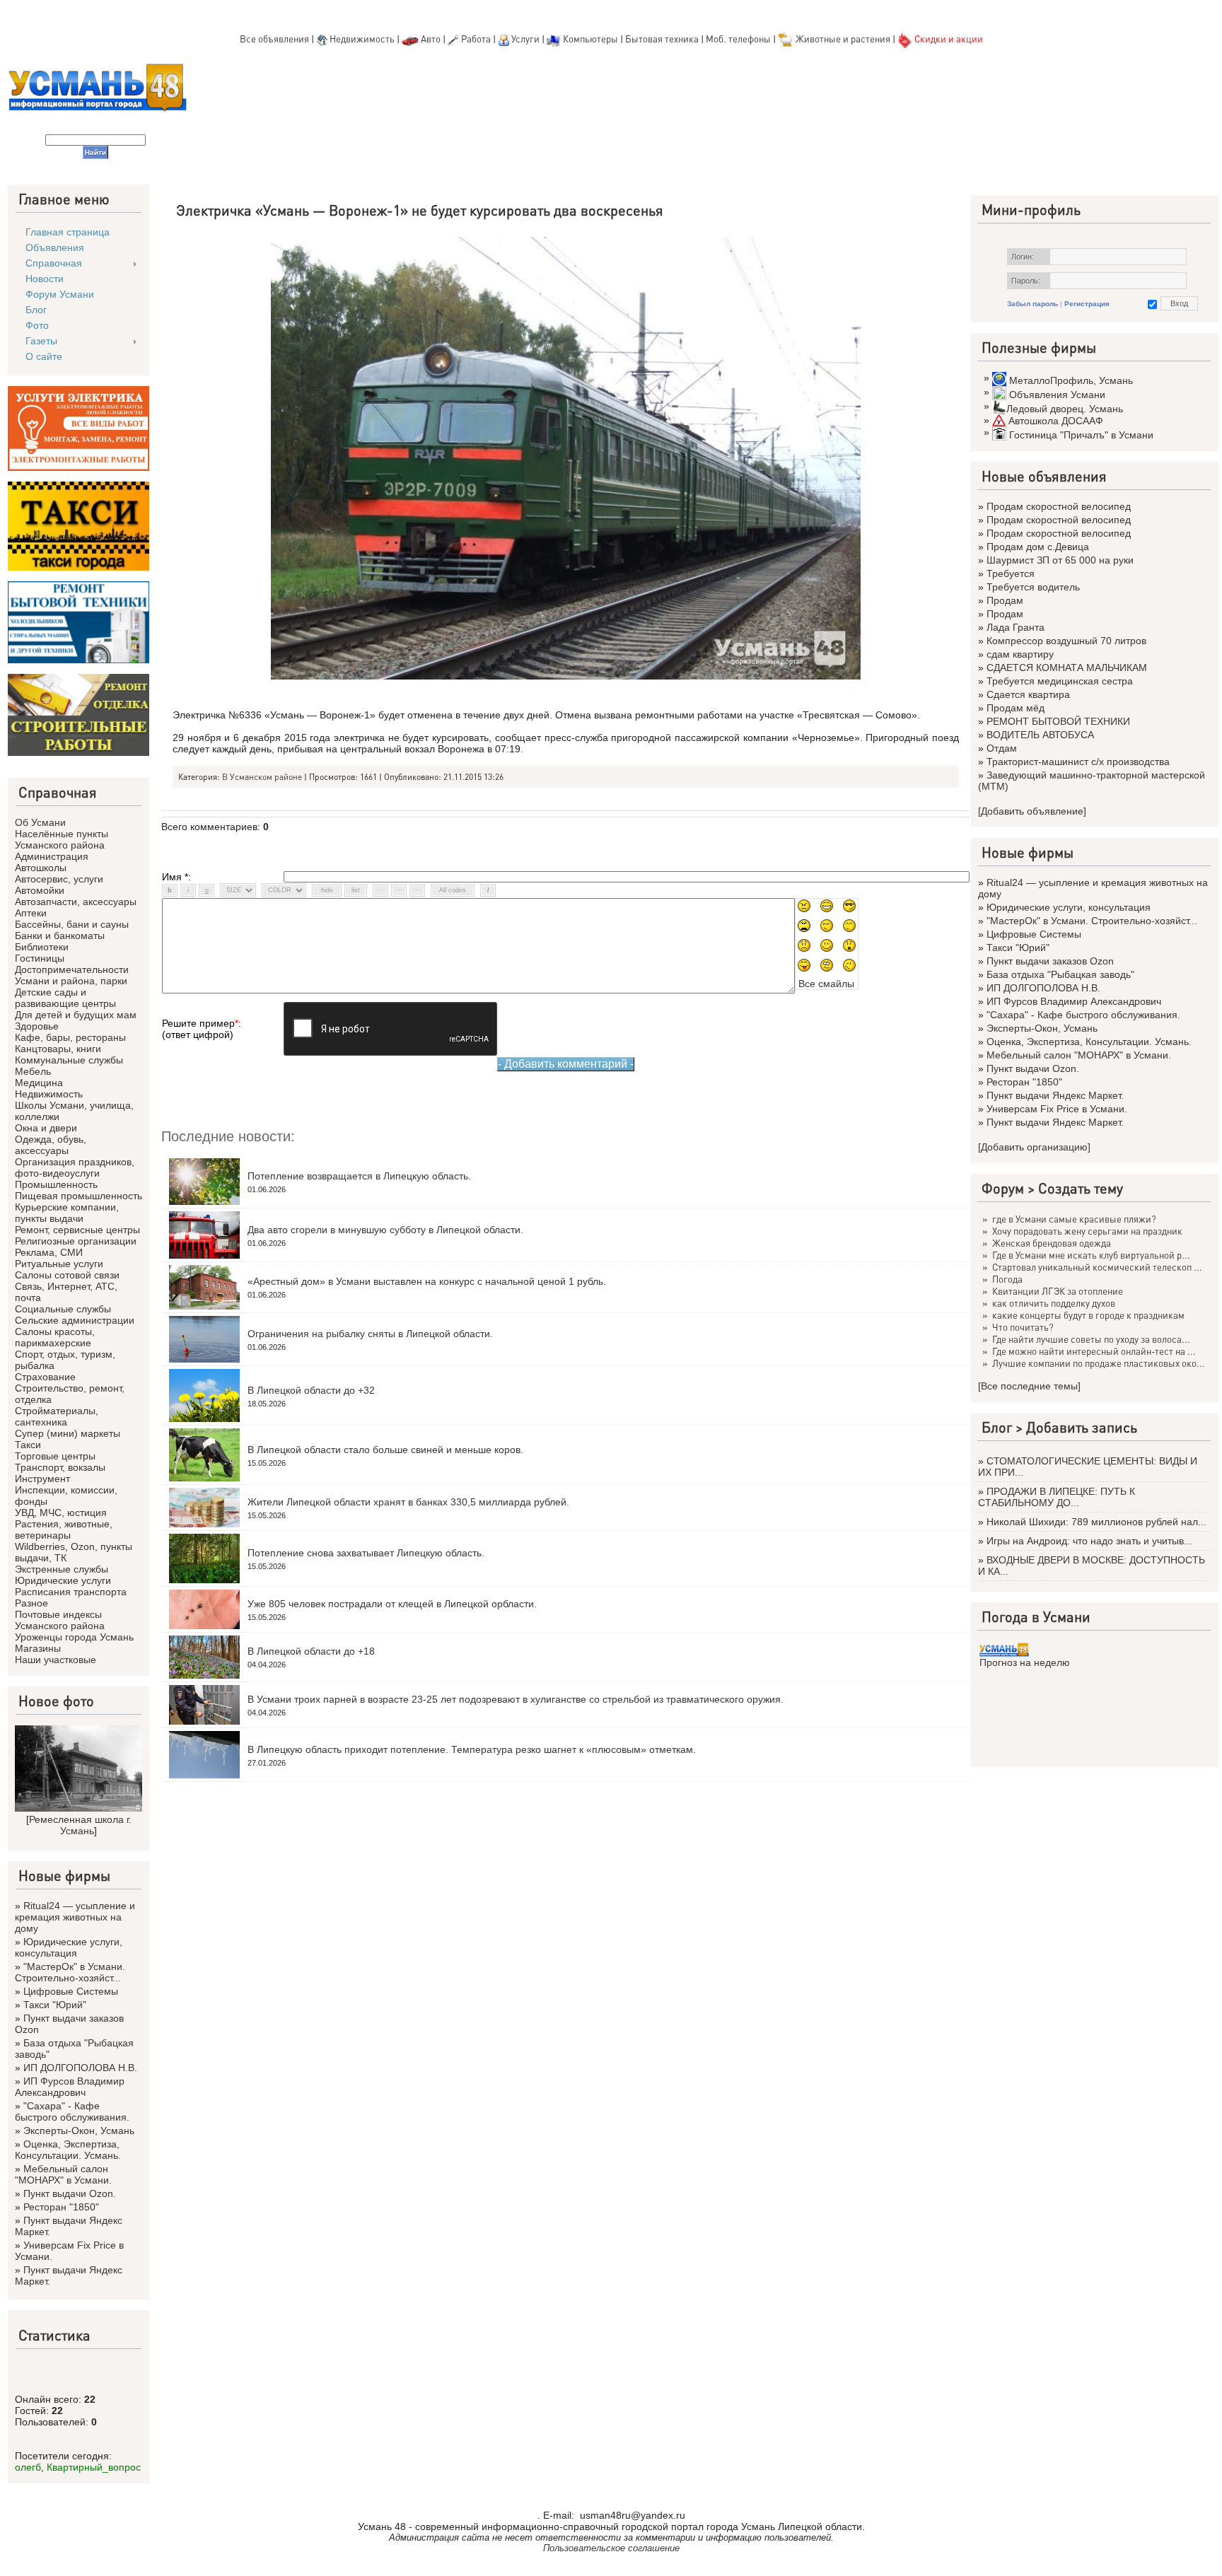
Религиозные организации (76, 1241)
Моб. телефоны (738, 39)
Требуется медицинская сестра (1060, 681)
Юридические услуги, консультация (69, 1947)
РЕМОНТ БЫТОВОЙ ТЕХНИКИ (1058, 721)
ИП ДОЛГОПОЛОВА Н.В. (80, 2068)
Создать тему (1081, 1188)
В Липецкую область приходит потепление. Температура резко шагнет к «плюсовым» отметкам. (472, 1749)
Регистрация (1087, 304)
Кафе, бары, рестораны (70, 1037)
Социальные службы (63, 1309)
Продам (1005, 600)
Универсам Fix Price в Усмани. (1057, 1109)
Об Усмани (40, 822)
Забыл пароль (1032, 304)
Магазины (38, 1648)
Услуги (526, 39)
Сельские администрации (75, 1320)
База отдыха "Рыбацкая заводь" (1060, 974)
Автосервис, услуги (59, 879)
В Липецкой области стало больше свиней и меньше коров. (385, 1450)
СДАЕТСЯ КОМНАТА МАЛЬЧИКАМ (1067, 668)
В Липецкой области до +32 (311, 1390)
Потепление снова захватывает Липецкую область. (366, 1553)
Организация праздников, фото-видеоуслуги (75, 1167)
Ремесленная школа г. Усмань (80, 1825)
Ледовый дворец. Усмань (1065, 409)
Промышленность (56, 1184)
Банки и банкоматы (60, 936)
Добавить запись (1082, 1427)
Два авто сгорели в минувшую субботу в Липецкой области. (385, 1230)
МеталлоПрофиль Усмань (1071, 380)
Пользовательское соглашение (611, 2548)
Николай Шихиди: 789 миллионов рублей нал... (1096, 1522)
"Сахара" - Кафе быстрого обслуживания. (72, 2111)
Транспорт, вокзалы (60, 1467)
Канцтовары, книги (58, 1049)
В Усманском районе (262, 777)
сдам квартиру (1020, 654)
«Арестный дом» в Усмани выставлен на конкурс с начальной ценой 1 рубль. (427, 1281)
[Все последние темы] (1029, 1386)
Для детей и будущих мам (76, 1015)
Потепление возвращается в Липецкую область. (359, 1176)
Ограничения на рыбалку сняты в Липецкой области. (370, 1334)
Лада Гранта (1016, 627)
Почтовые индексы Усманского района (60, 1620)
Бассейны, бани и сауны (72, 924)
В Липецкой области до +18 (311, 1651)
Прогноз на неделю (1025, 1662)
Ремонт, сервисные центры (77, 1230)
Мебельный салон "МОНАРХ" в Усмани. (63, 2174)
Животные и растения (843, 39)
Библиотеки (42, 947)
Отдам (1002, 748)
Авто (431, 39)
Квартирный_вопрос (94, 2467)
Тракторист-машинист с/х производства (1078, 762)
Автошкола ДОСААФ (1056, 421)
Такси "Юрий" (55, 2005)
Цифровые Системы (71, 1991)
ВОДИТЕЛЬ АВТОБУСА (1040, 735)
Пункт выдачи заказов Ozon (1050, 961)
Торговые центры (55, 1456)
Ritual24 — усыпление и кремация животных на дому (75, 1917)
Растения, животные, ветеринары (64, 1529)
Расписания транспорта (71, 1592)
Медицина (39, 1083)
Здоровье (37, 1026)
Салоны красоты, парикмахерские (55, 1337)
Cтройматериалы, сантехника (57, 1416)
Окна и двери (46, 1128)
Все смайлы (826, 984)
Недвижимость (362, 39)
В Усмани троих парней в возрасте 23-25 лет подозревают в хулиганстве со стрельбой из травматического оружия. (516, 1699)
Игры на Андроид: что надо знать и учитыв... (1089, 1541)
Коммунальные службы (69, 1060)
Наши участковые (56, 1660)
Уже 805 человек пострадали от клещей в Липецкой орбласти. (392, 1604)
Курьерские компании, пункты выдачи (67, 1213)
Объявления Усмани (1057, 395)
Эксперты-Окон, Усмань (79, 2131)
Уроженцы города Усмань (74, 1637)
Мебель (33, 1071)
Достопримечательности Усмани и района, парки (72, 975)
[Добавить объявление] (1032, 811)
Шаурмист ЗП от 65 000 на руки (1060, 560)
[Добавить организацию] (1034, 1147)
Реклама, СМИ (49, 1252)
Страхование (45, 1377)
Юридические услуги (63, 1580)
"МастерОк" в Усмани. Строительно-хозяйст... (70, 1972)
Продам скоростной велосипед (1059, 506)
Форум (1003, 1188)
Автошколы (41, 868)
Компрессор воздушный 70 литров (1066, 641)
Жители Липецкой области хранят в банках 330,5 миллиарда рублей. (408, 1502)
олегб (28, 2467)
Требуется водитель (1033, 587)
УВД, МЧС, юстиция (61, 1513)
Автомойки (40, 890)
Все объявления (274, 39)
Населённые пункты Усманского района (62, 839)
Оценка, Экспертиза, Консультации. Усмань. (68, 2150)
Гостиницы (40, 958)
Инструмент (42, 1479)
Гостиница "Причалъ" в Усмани (1081, 435)
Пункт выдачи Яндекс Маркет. (1055, 1095)
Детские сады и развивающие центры (65, 998)
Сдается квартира (1028, 694)
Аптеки (31, 913)
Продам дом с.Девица (1038, 547)
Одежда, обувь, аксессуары (51, 1145)
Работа (476, 39)
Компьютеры (590, 39)
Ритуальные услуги (59, 1264)
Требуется (1011, 573)
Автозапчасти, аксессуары (76, 902)
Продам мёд (1016, 708)
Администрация (52, 856)
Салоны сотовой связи (67, 1275)
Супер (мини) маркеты (68, 1433)
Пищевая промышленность (78, 1196)
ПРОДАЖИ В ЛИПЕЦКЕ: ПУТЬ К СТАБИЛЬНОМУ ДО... (1057, 1497)
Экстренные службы (62, 1569)
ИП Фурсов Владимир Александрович (70, 2087)
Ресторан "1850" (61, 2207)
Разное (31, 1603)
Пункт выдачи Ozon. (70, 2193)
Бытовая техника (662, 39)
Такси (28, 1445)
